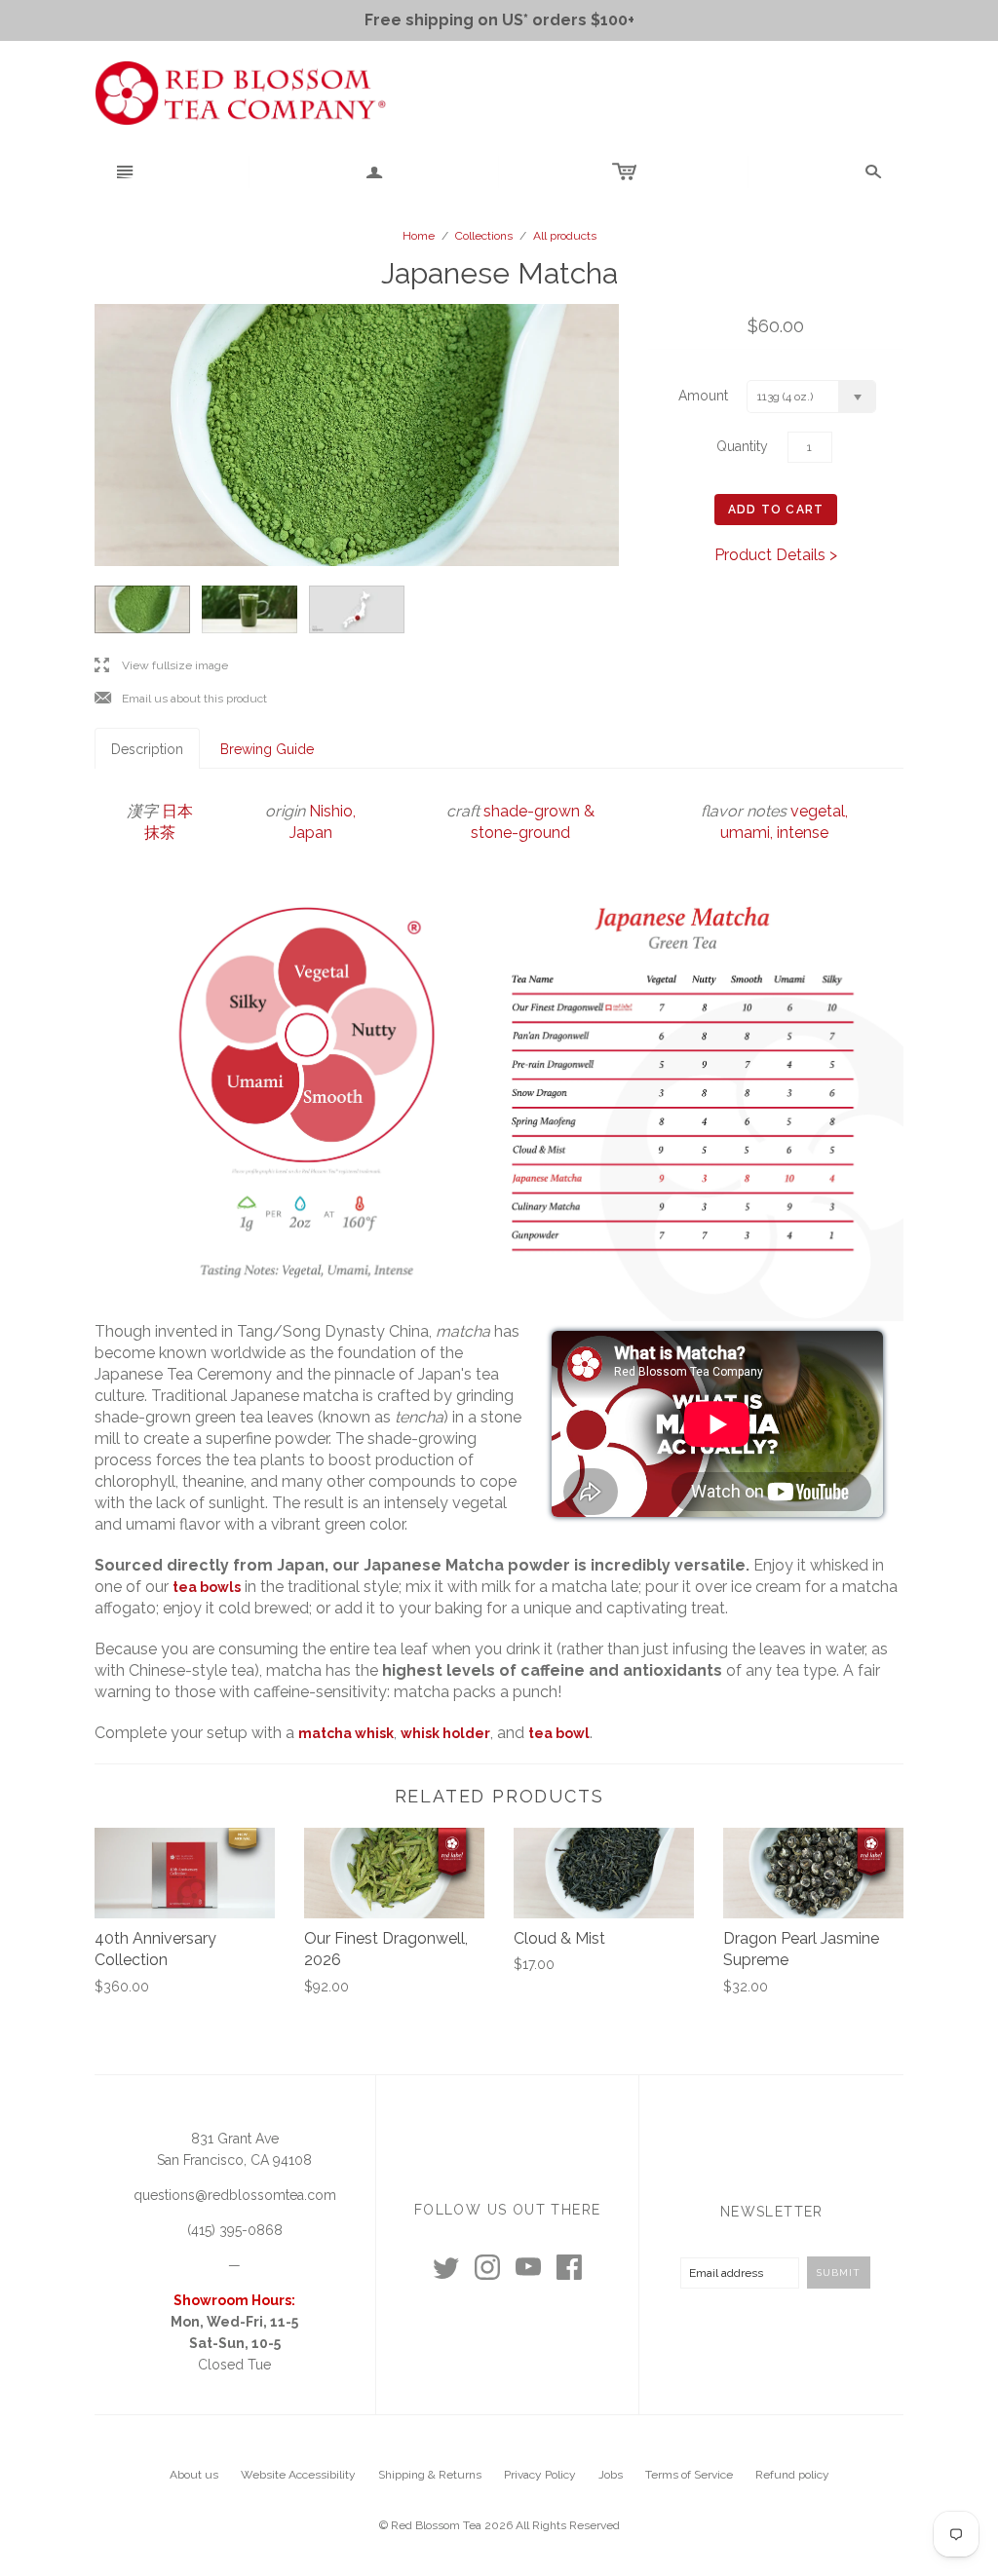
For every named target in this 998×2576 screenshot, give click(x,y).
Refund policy (792, 2475)
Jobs (611, 2475)
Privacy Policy (540, 2475)
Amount (703, 396)
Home (419, 236)
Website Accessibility (298, 2475)
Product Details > (776, 555)
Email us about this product (181, 699)
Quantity (742, 446)
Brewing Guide (267, 749)
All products (565, 236)
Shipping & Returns (430, 2475)
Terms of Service (689, 2475)
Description (147, 749)
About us (194, 2475)
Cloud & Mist (559, 1938)
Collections (484, 236)
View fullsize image (161, 666)
